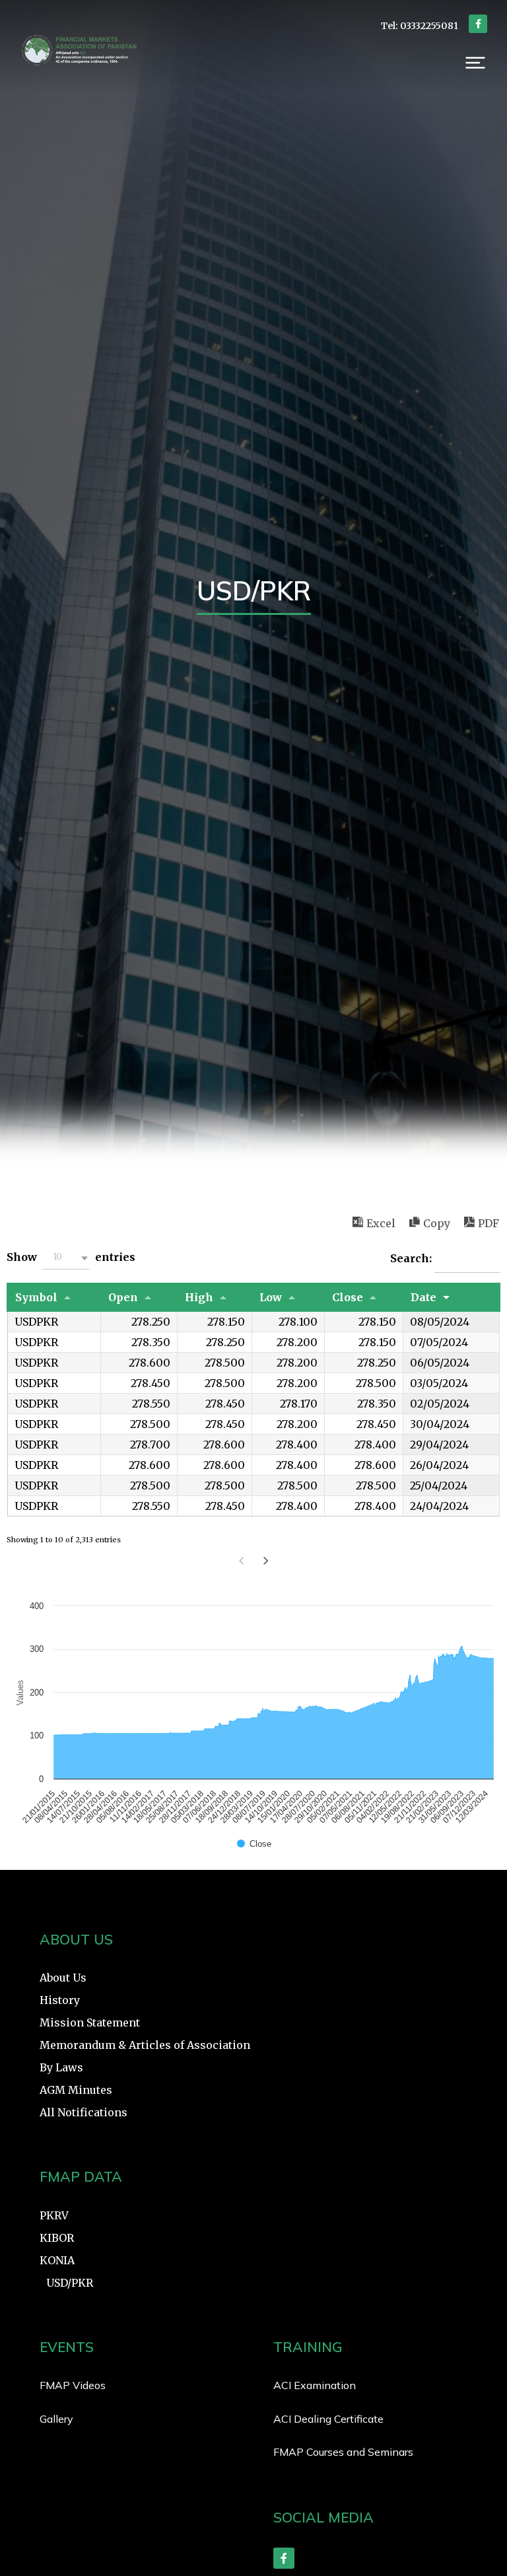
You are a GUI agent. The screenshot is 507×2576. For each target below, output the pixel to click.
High (199, 1297)
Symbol (36, 1297)
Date (423, 1297)
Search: (412, 1258)
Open (123, 1297)
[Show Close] (254, 1844)
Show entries (71, 1257)
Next (266, 1561)
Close (348, 1297)
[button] (475, 63)
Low (271, 1297)
